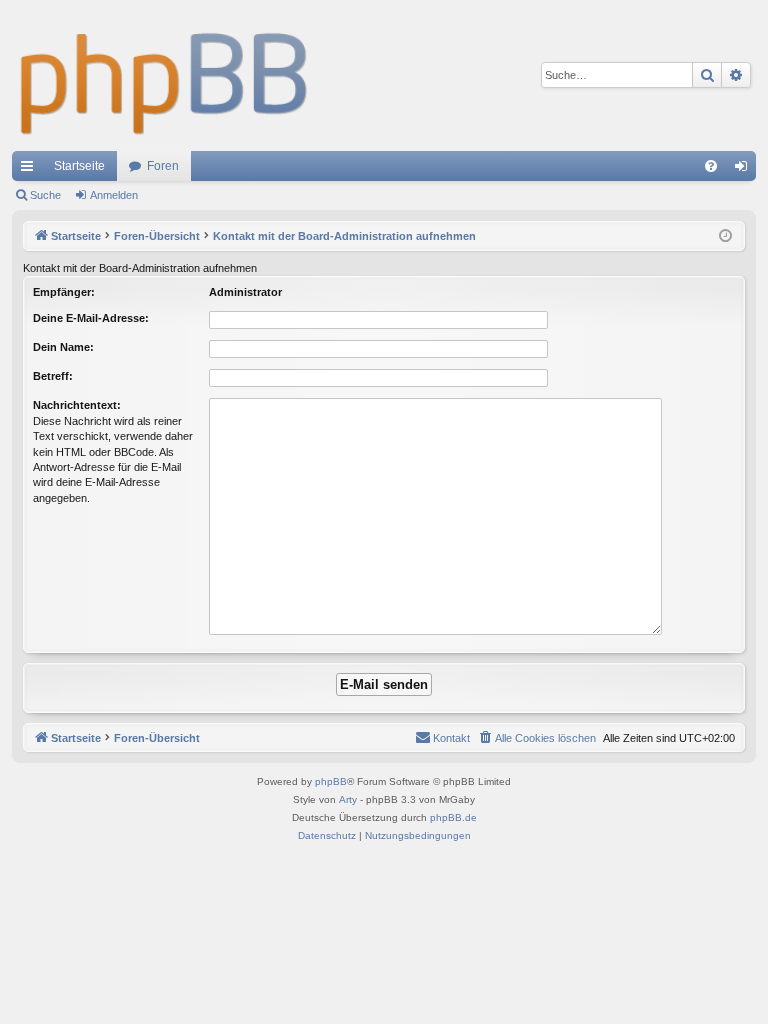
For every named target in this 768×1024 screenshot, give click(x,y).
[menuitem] (711, 166)
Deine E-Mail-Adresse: (91, 318)
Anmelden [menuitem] (745, 170)
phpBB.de (453, 817)
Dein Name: (63, 347)
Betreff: (53, 376)
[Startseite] (164, 75)
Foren (163, 166)
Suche (45, 195)
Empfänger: (64, 292)
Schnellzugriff (31, 170)
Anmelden (114, 195)
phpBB (331, 781)
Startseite (79, 166)
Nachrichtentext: (77, 405)
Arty (348, 799)
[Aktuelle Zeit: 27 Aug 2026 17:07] (725, 236)
